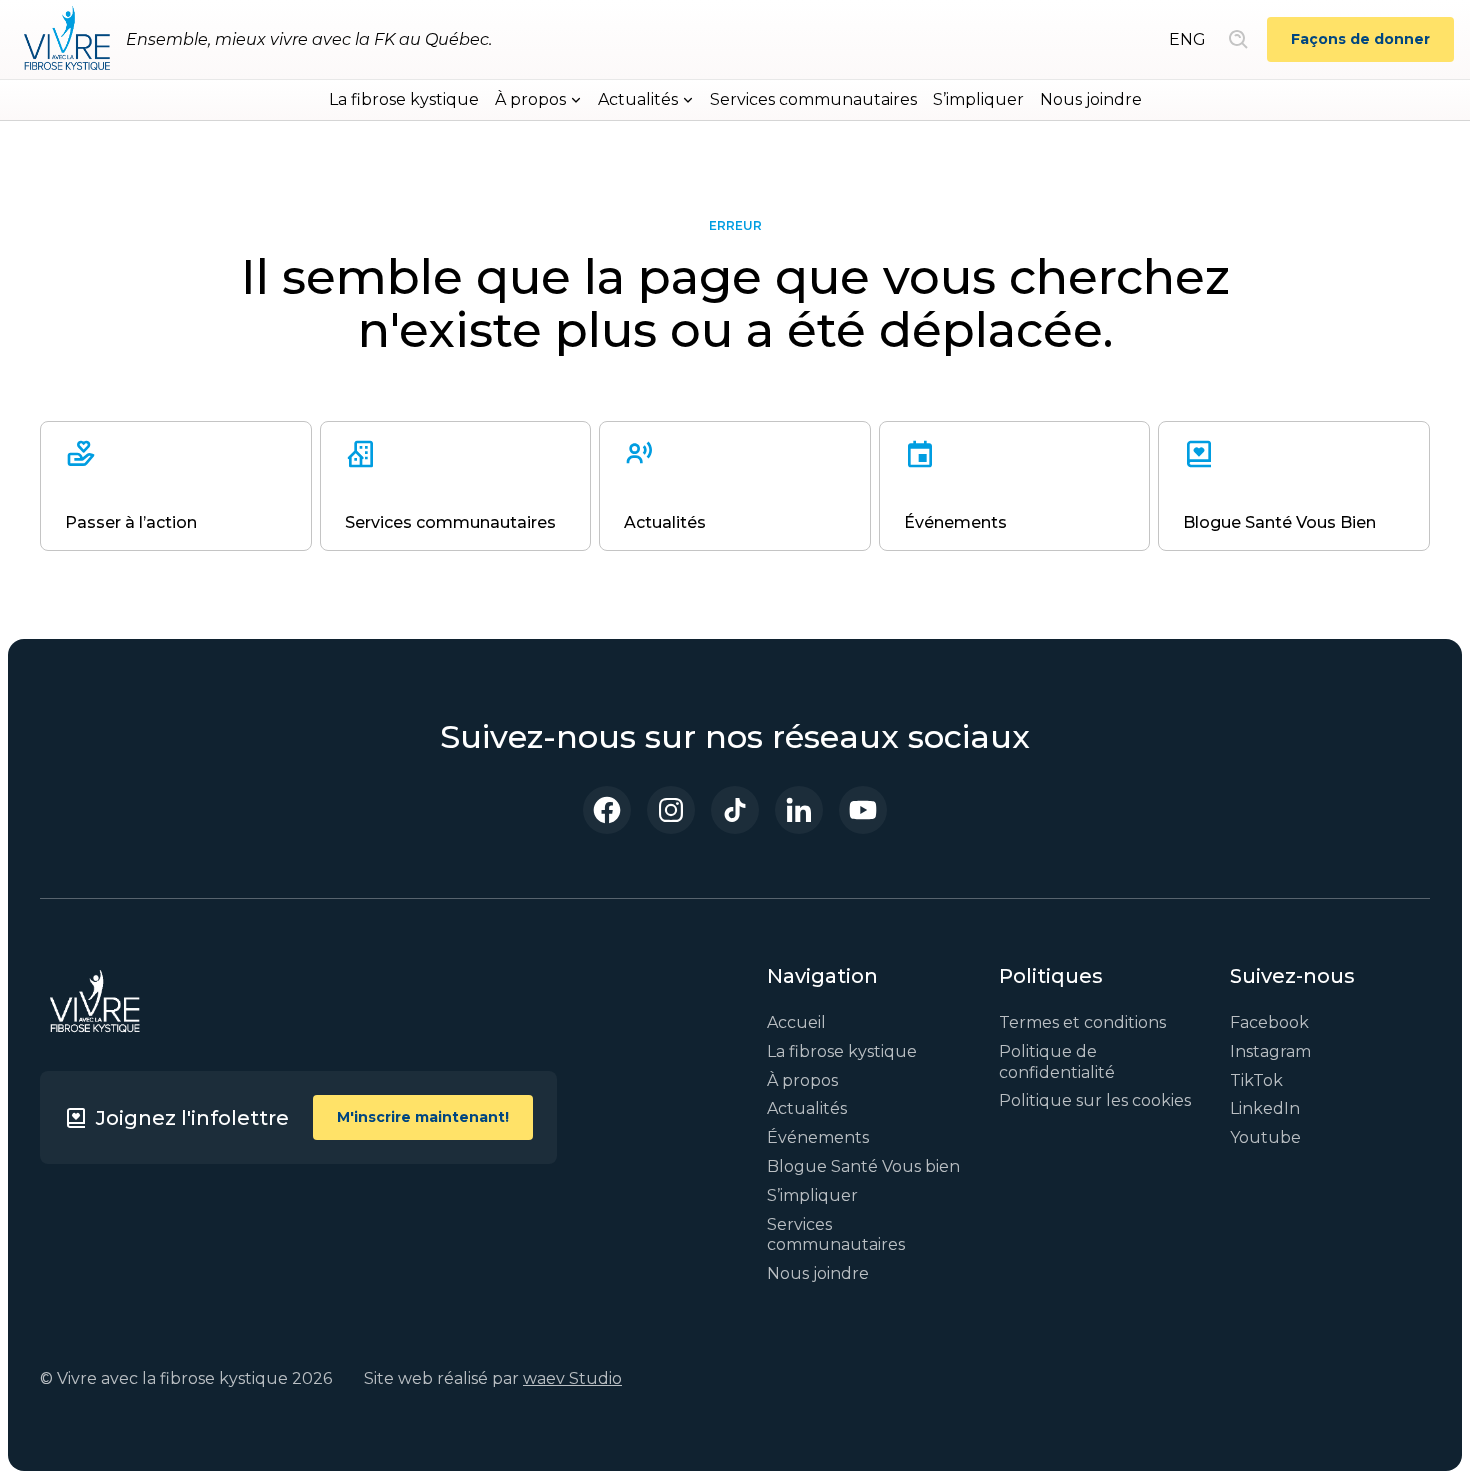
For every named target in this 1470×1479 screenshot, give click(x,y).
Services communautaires (813, 99)
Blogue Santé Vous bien (863, 1166)
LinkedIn (1265, 1108)
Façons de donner (1360, 39)
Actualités (807, 1108)
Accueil (796, 1022)
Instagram (1270, 1051)
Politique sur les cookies (1095, 1100)
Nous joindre (1091, 99)
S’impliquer (978, 99)
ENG (1187, 39)
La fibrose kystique (404, 99)
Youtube (1265, 1137)
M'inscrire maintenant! (423, 1117)
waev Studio (572, 1378)
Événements (818, 1137)
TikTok (1256, 1080)
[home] (67, 40)
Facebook (1269, 1022)
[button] (538, 100)
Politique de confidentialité (1057, 1062)
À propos (802, 1080)
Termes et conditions (1082, 1022)
